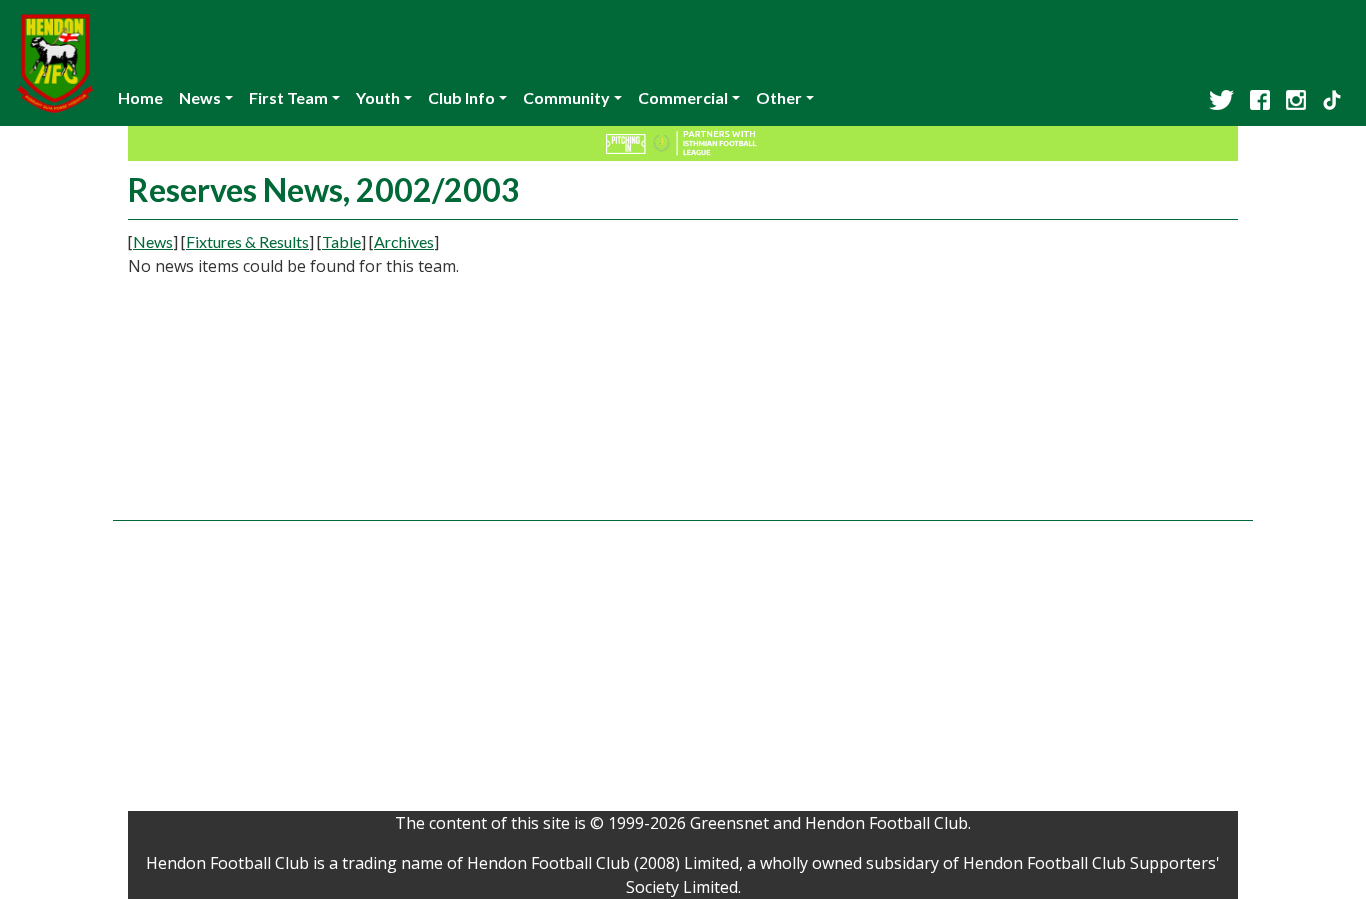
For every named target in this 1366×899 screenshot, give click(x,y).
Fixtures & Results (247, 241)
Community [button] (566, 97)
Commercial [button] (683, 97)
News (153, 241)
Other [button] (779, 97)
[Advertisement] (1063, 370)
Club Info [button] (461, 97)
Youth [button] (378, 97)
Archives (404, 241)
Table (341, 241)
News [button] (200, 97)
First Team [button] (288, 97)
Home (140, 97)
